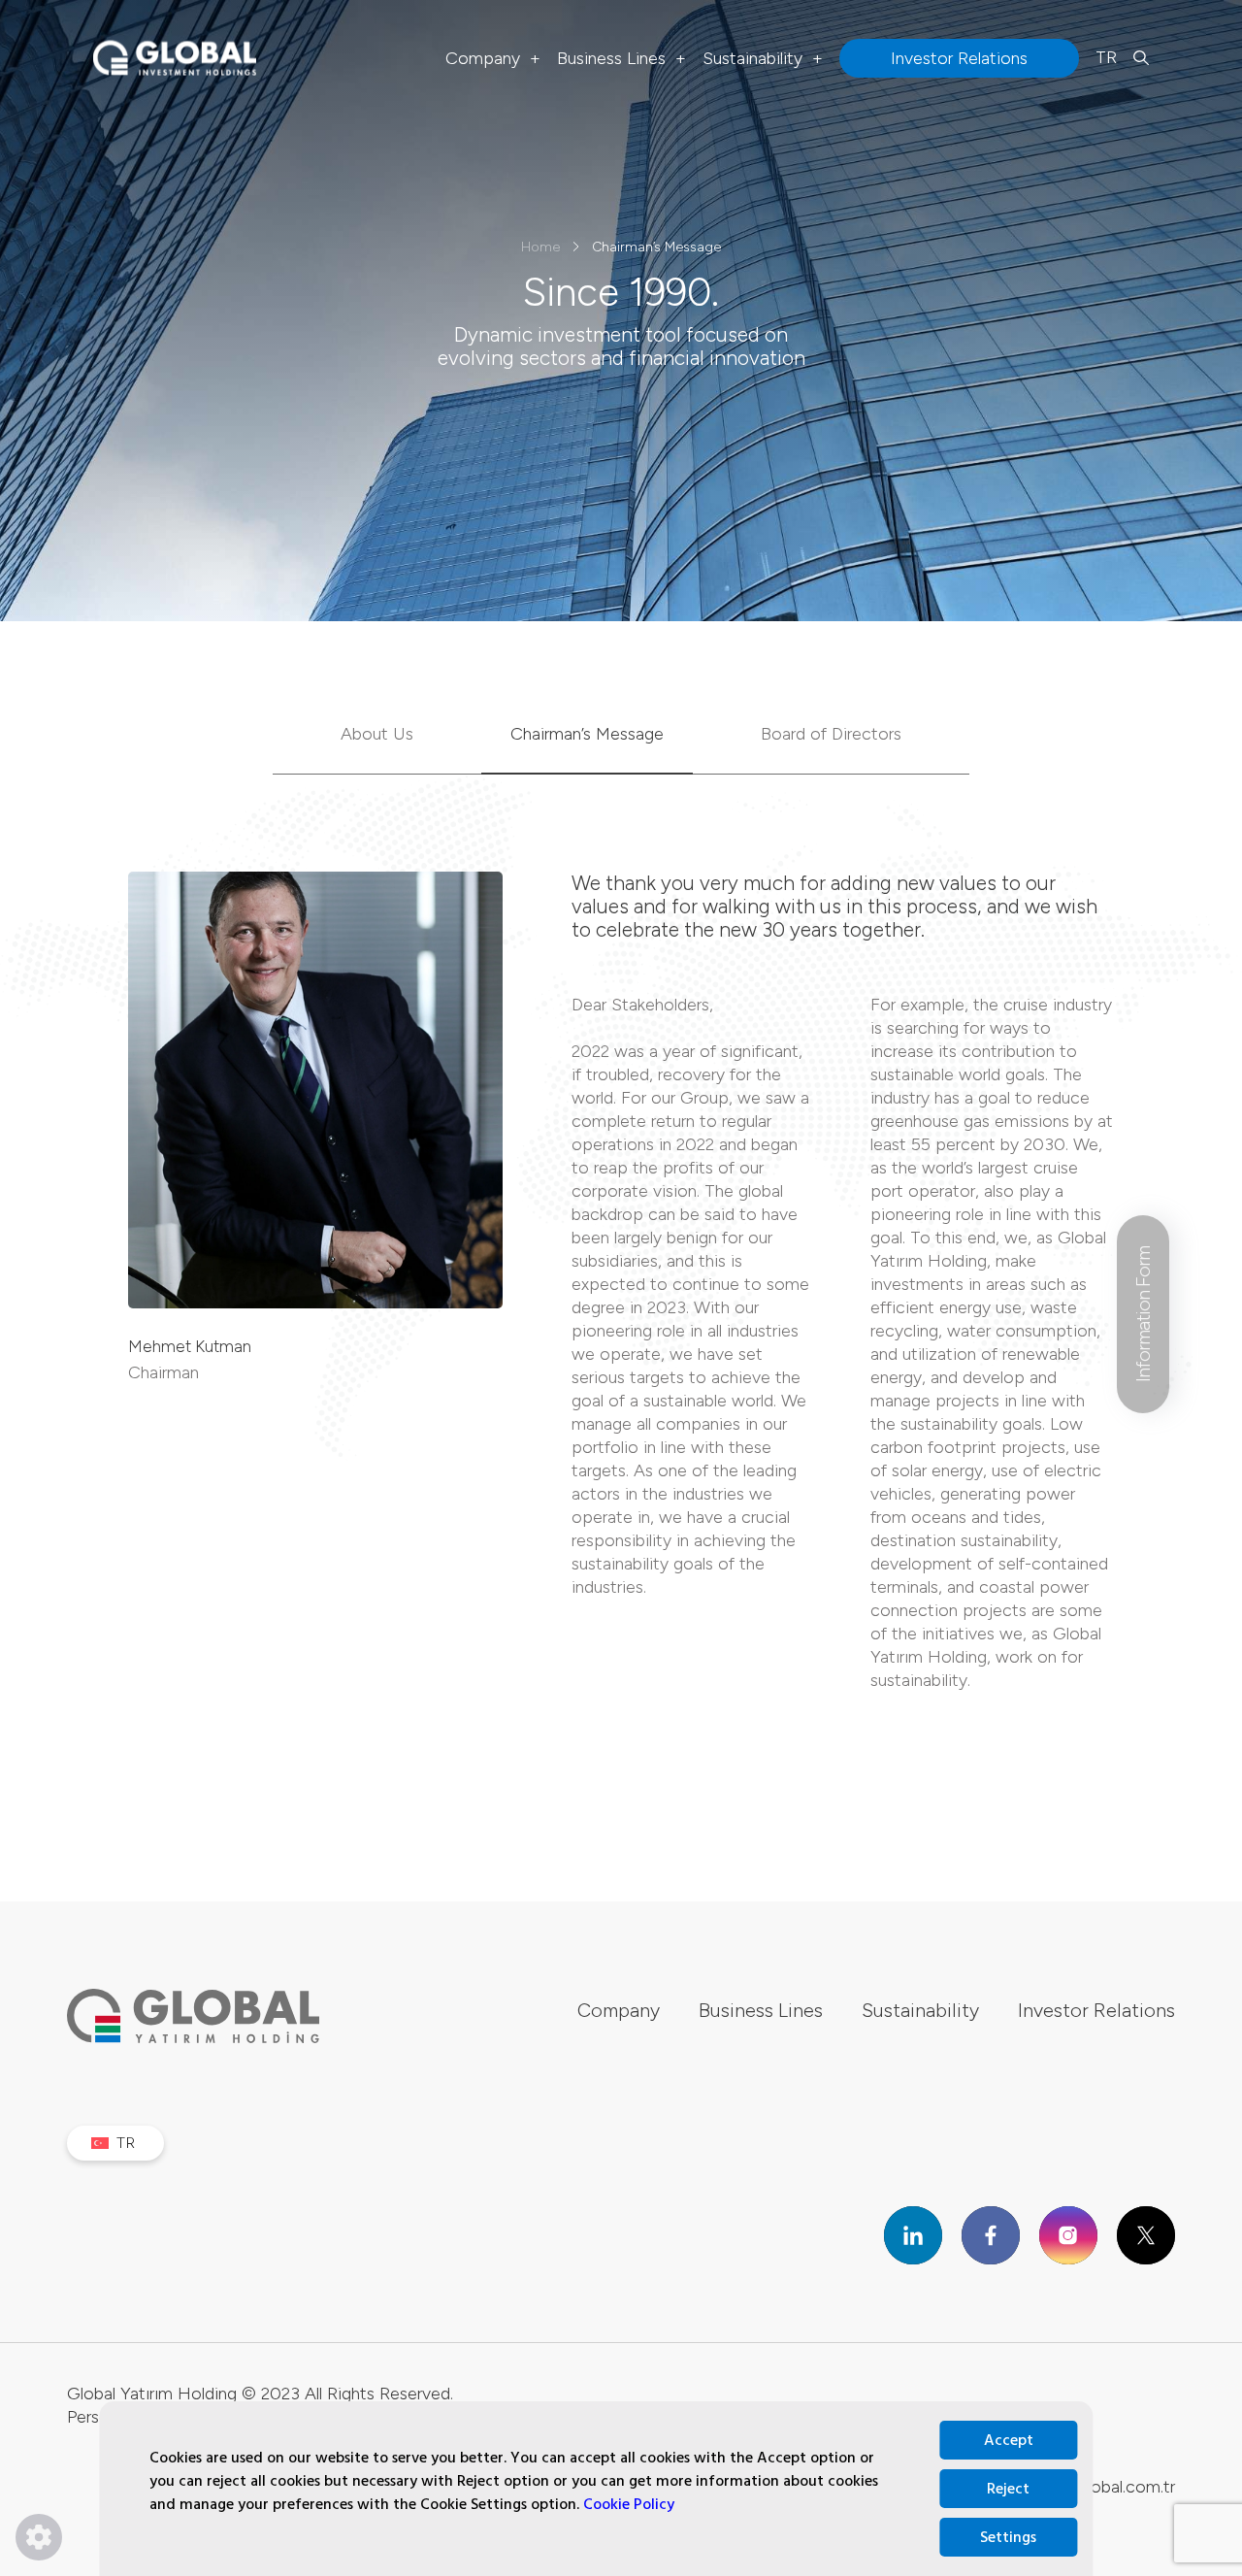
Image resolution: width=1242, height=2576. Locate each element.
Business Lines (621, 58)
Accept (1009, 2440)
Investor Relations (1096, 2010)
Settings (1008, 2537)
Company (493, 58)
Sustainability (763, 58)
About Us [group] (377, 734)
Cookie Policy (629, 2504)
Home (540, 247)
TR (1106, 57)
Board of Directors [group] (831, 734)
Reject (1008, 2489)
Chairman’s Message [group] (587, 734)
